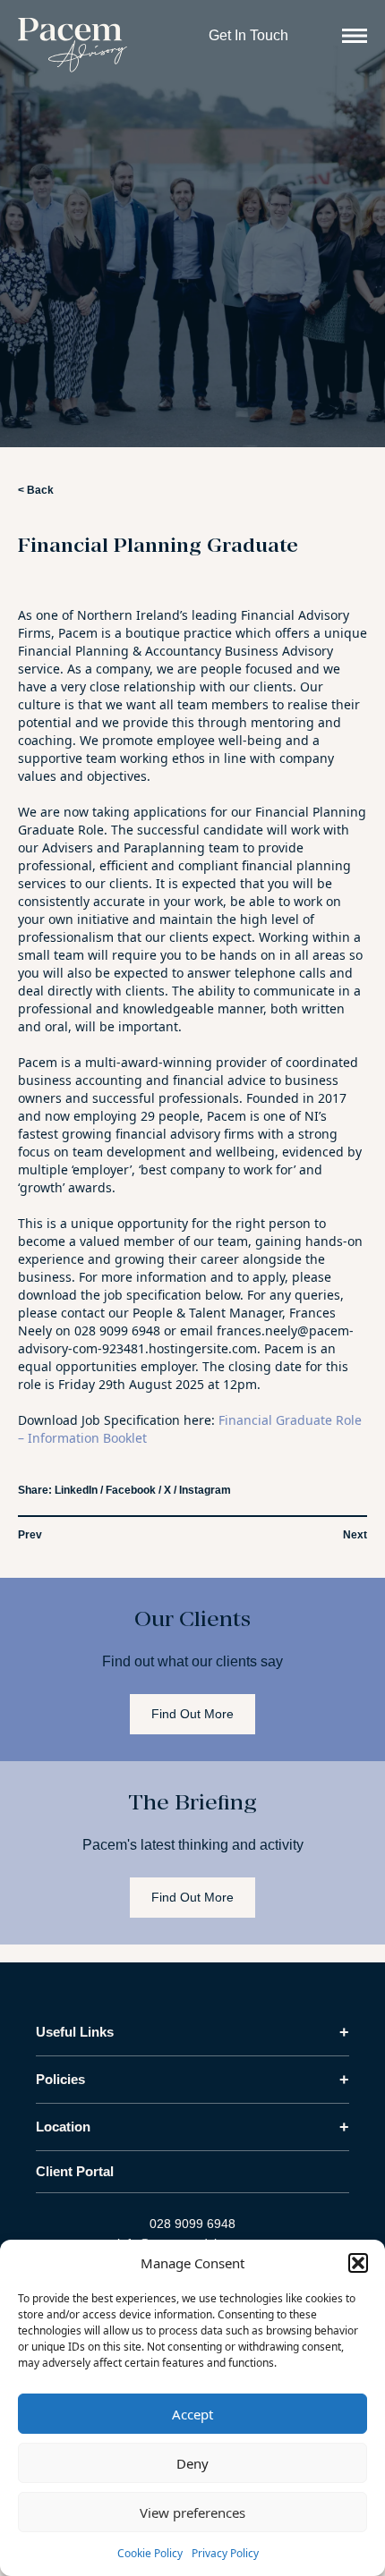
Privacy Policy (225, 2553)
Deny (192, 2463)
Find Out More (192, 1714)
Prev (30, 1535)
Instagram (205, 1490)
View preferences (192, 2512)
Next (355, 1535)
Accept (192, 2414)
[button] (358, 2263)
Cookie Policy (150, 2553)
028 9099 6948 (192, 2224)
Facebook (131, 1490)
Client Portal (75, 2171)
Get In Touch (248, 35)
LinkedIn (76, 1490)
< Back (36, 490)
